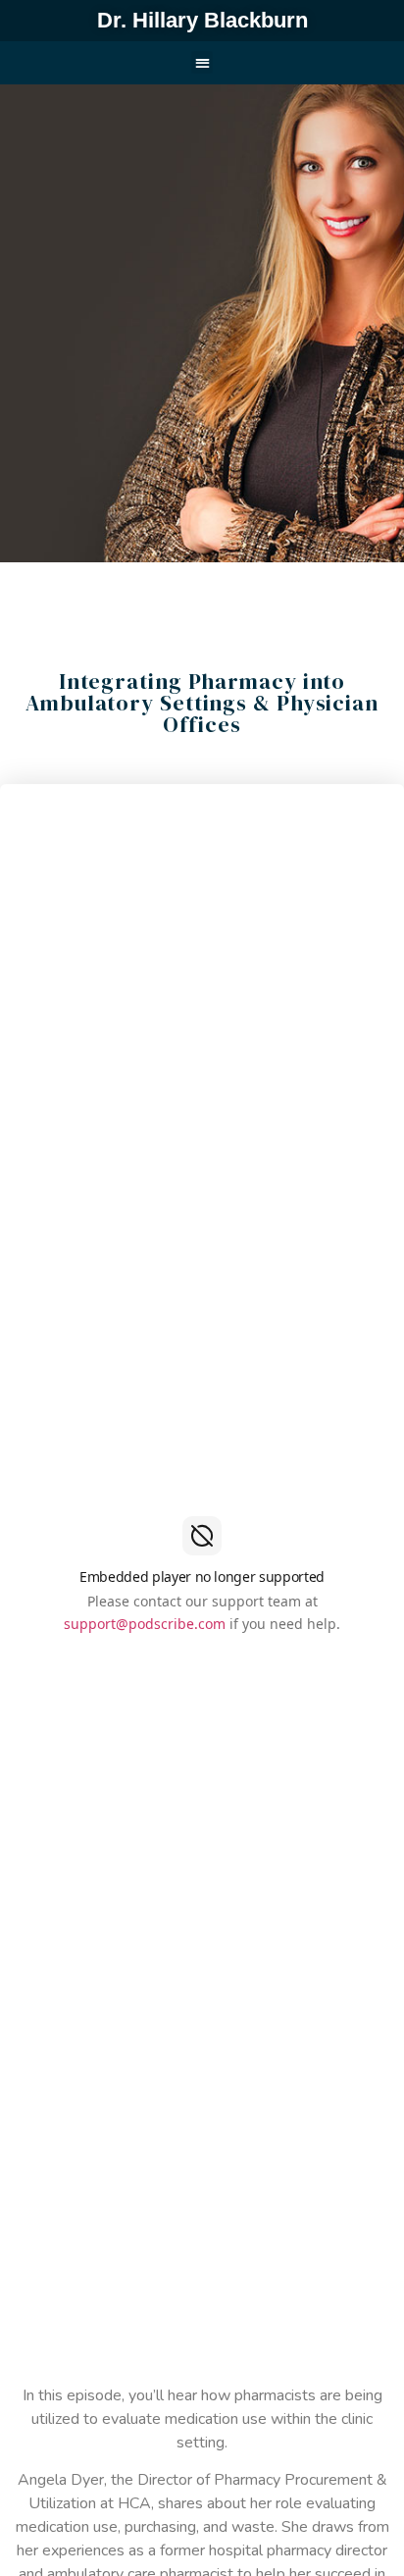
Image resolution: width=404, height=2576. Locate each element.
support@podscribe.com (145, 1624)
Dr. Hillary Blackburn (202, 20)
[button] (202, 62)
